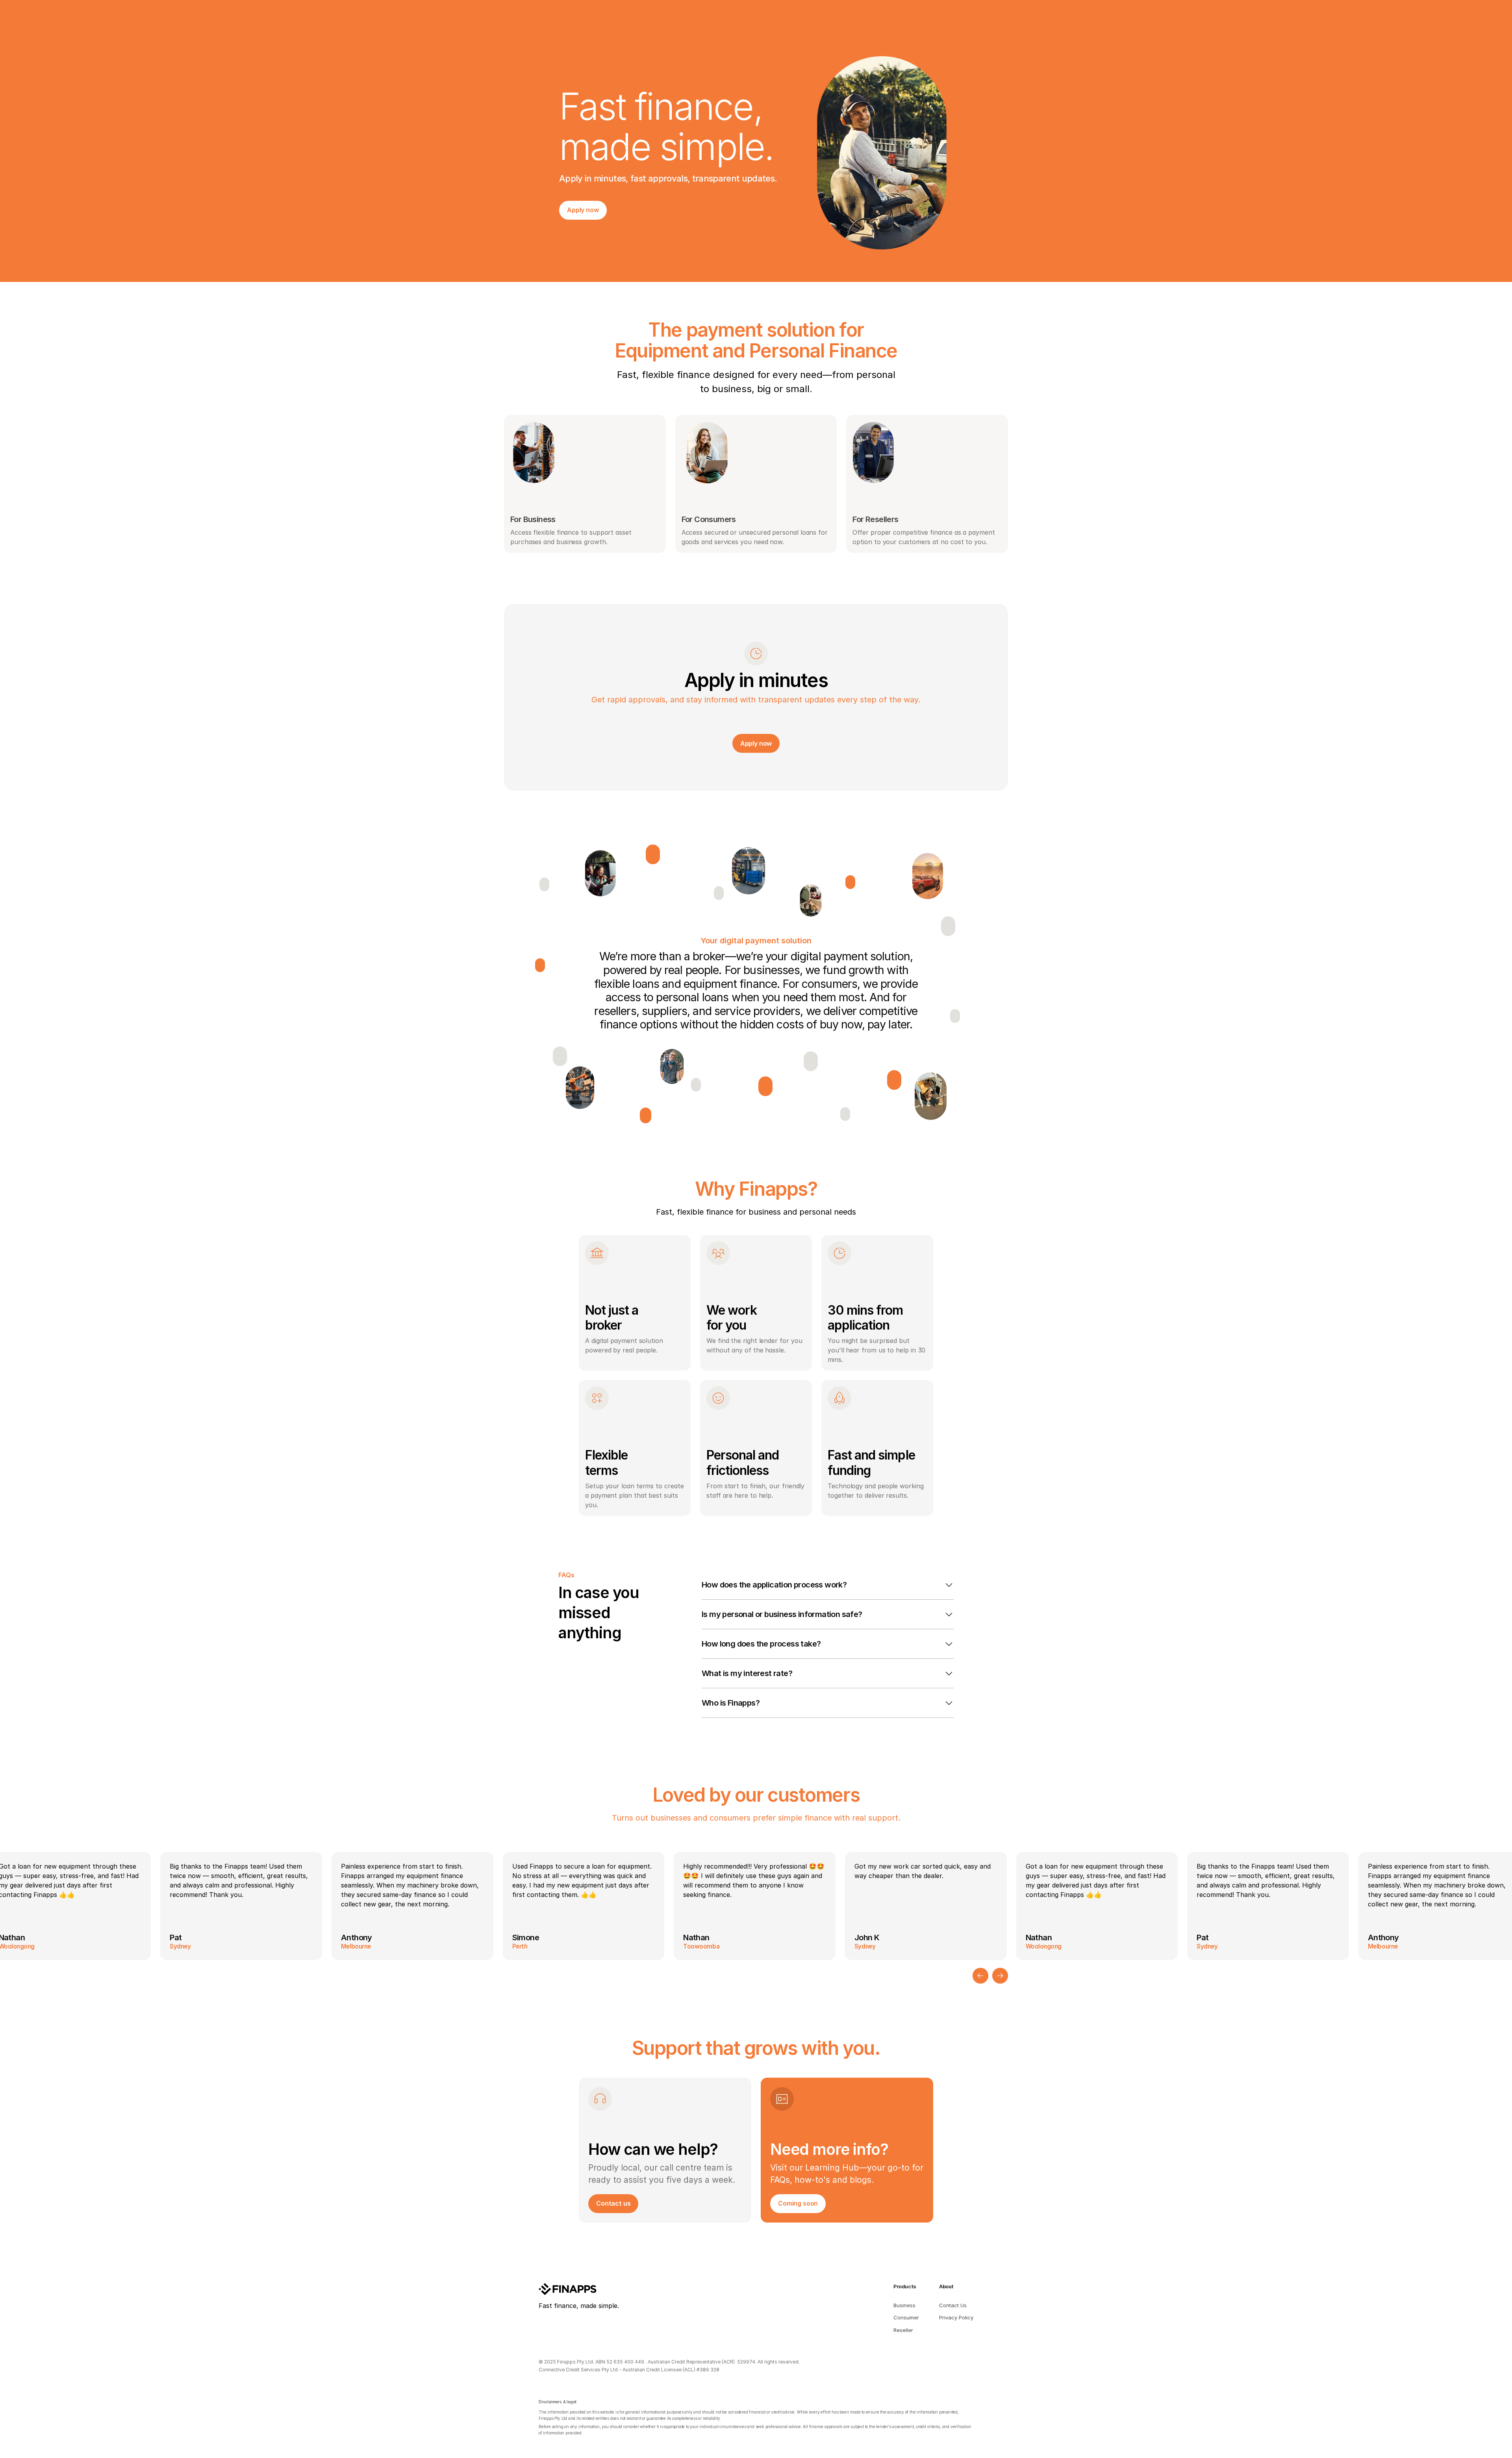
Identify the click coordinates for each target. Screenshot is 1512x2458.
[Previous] (980, 1976)
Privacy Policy (956, 2317)
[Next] (1000, 1976)
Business (904, 2305)
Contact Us (953, 2305)
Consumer (906, 2317)
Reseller (903, 2330)
